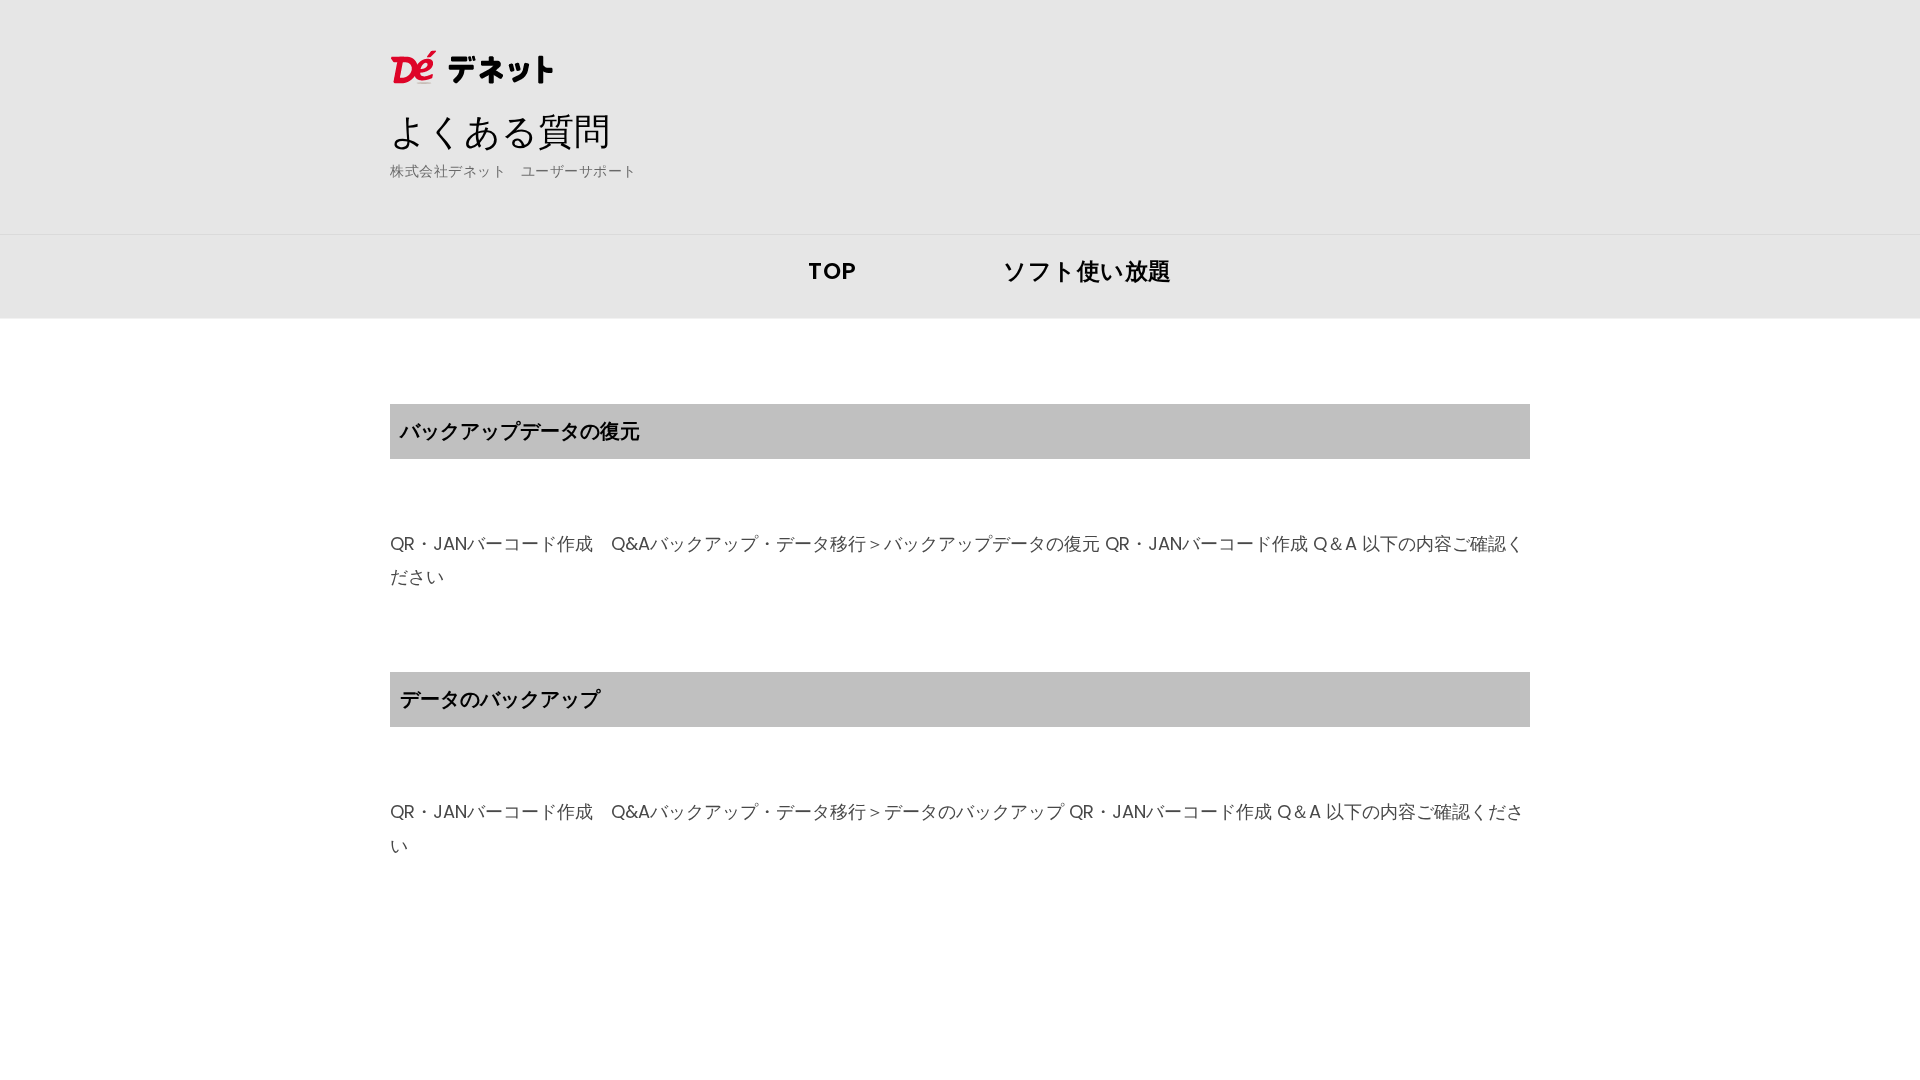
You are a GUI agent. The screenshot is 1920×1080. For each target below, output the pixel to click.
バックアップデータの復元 (520, 431)
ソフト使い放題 (1087, 271)
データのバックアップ (500, 699)
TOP (832, 271)
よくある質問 (500, 131)
